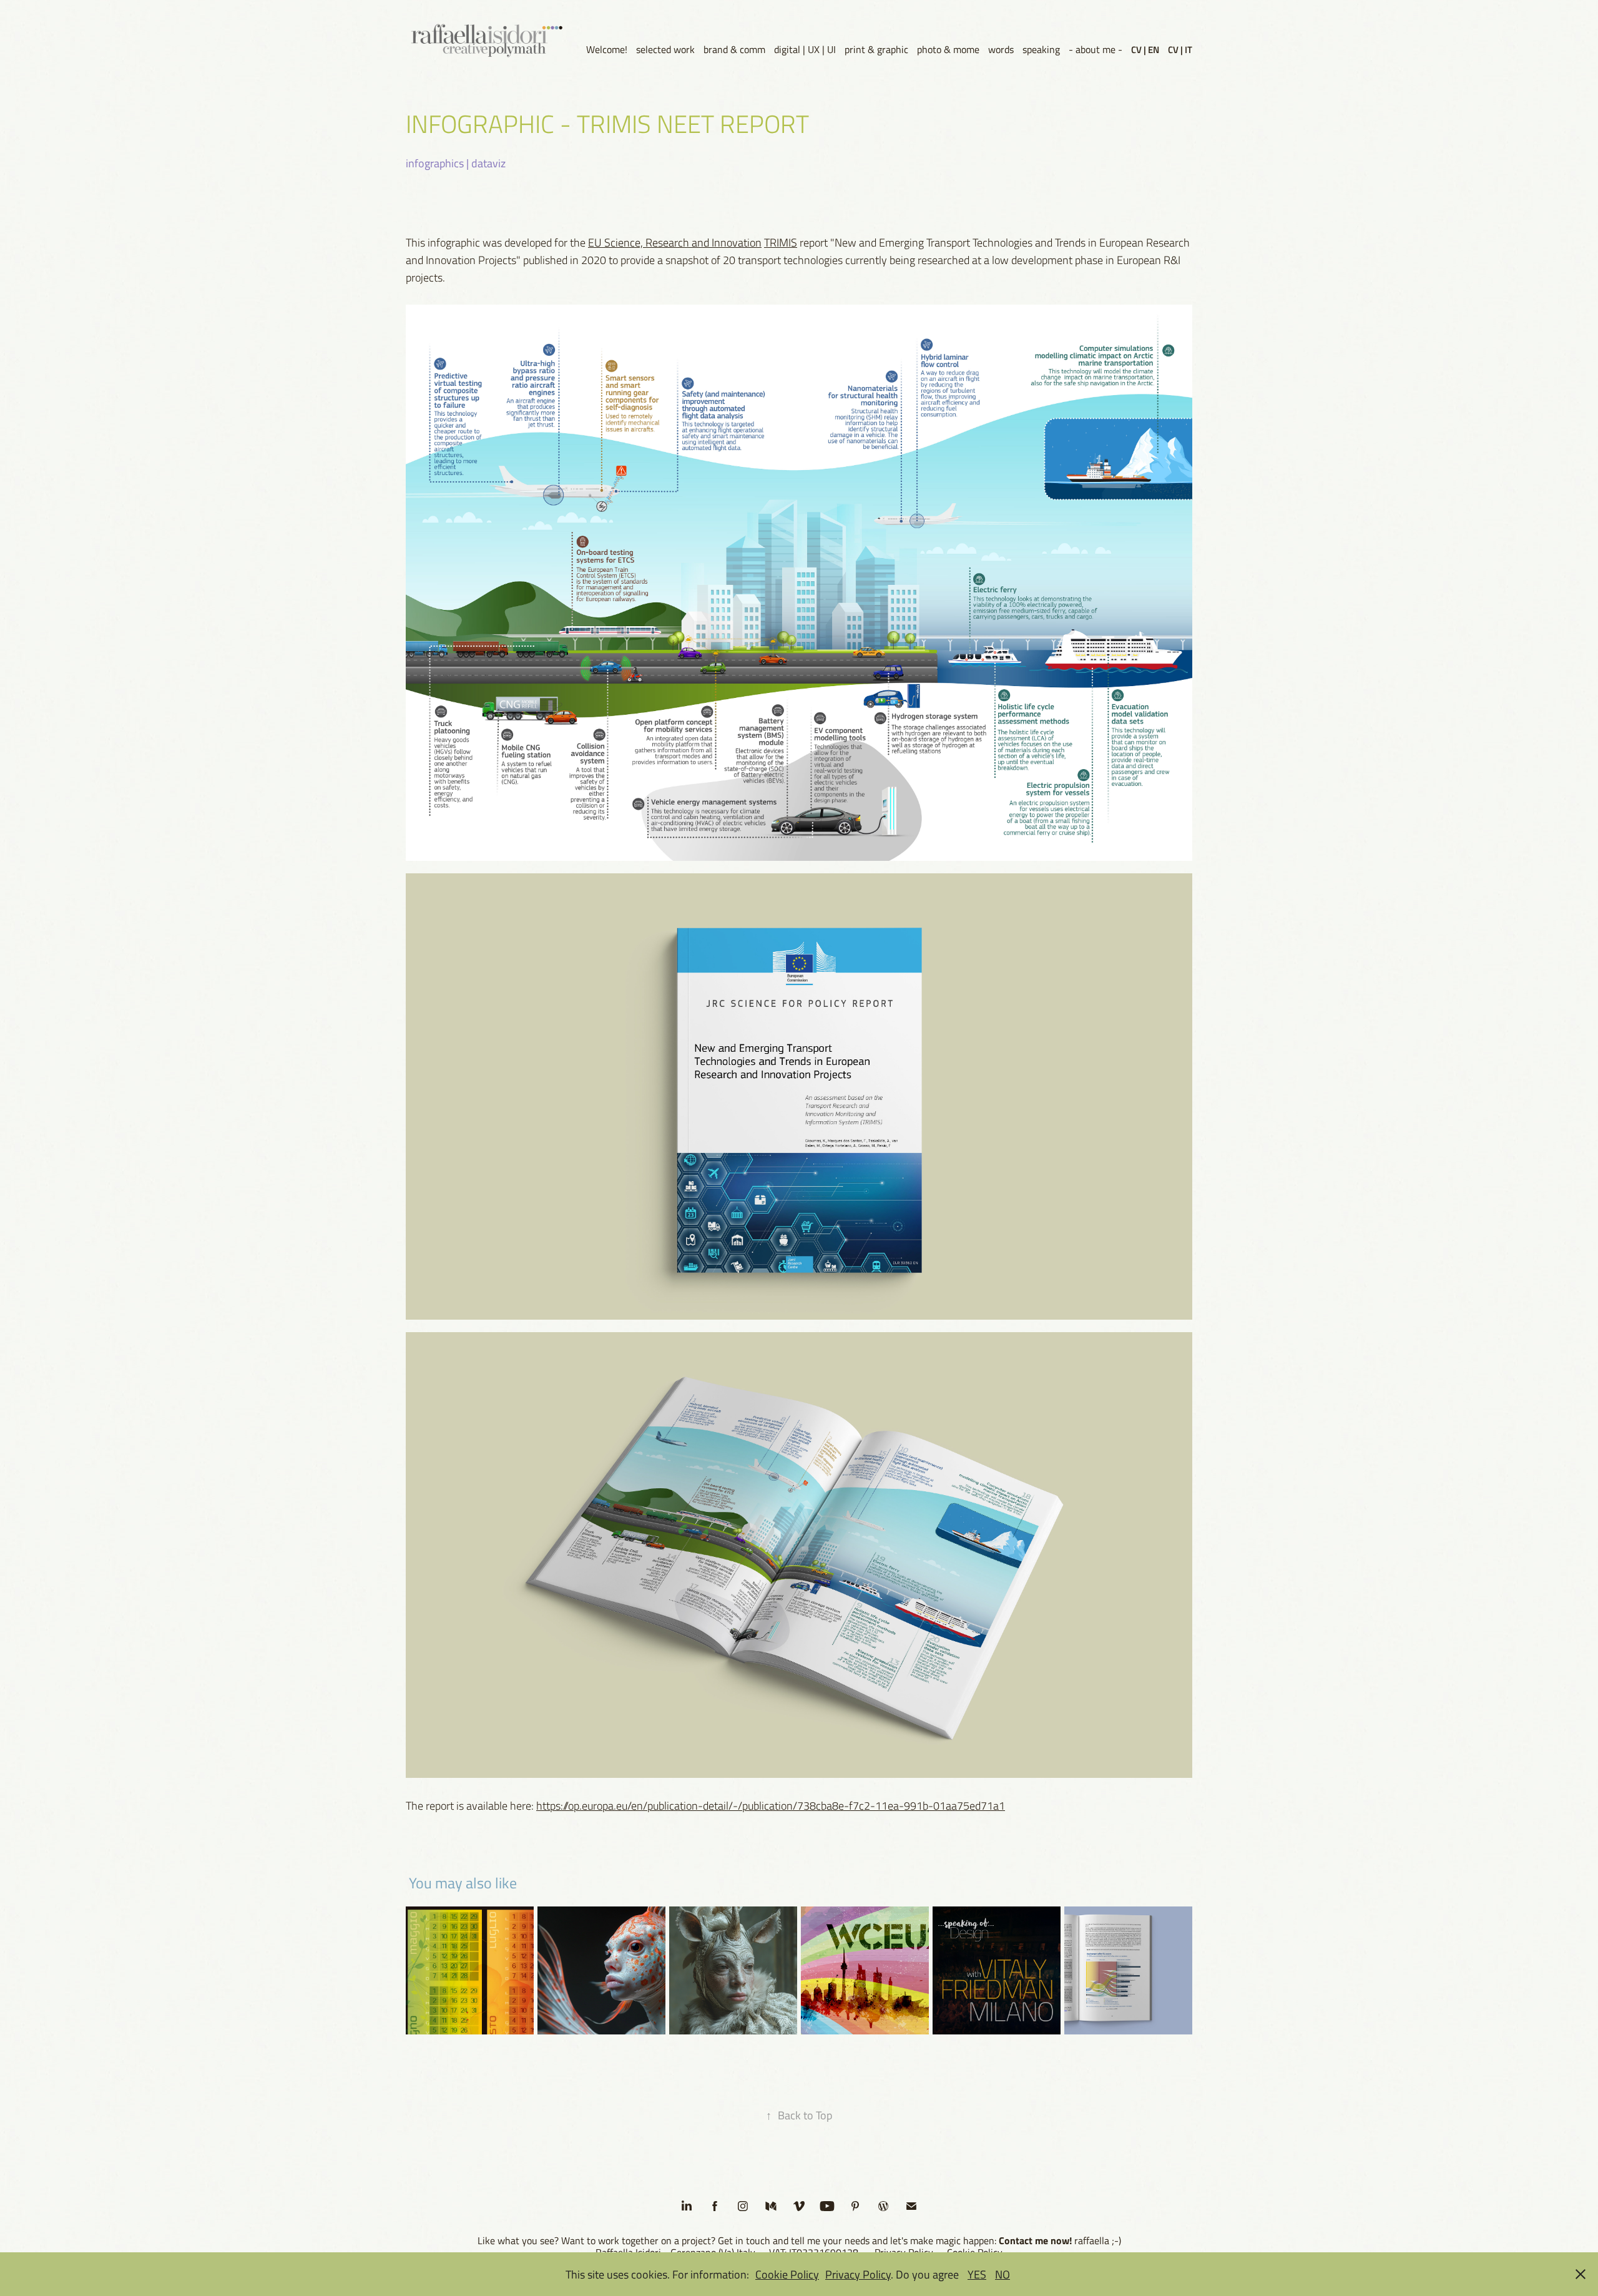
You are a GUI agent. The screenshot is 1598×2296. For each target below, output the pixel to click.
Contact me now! (1035, 2240)
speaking (1041, 49)
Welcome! (607, 49)
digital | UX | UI (805, 49)
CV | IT (1180, 49)
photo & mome (948, 49)
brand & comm (734, 49)
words (1001, 49)
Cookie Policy (787, 2274)
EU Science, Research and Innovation (675, 242)
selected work (665, 49)
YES (977, 2274)
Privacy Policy (858, 2274)
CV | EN (1145, 49)
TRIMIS (781, 242)
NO (1002, 2274)
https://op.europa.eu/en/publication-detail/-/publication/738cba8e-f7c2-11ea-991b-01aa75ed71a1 (771, 1805)
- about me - (1096, 49)
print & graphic (876, 49)
